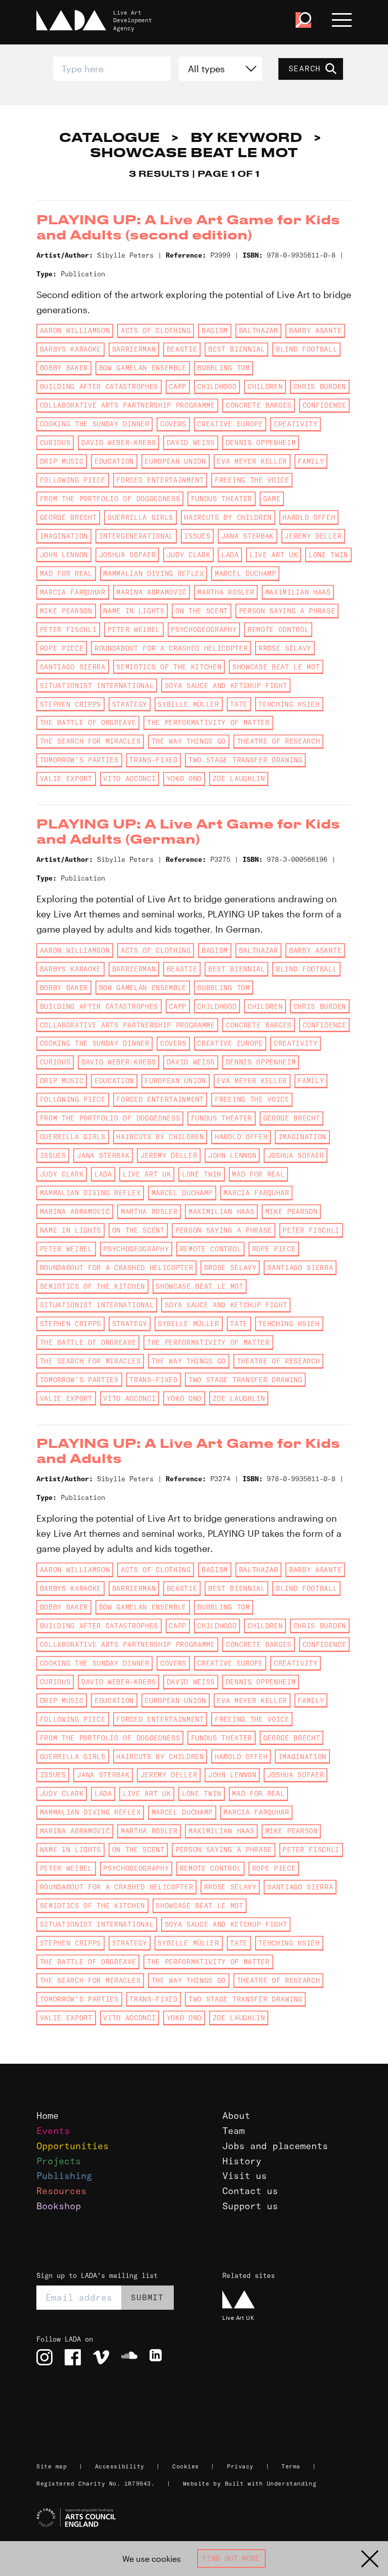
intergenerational (136, 536)
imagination (64, 536)
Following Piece (73, 480)
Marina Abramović (151, 592)
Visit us (245, 2176)
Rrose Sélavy (285, 648)
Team (233, 2131)
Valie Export (66, 779)
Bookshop (59, 2206)
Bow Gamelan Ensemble (143, 368)
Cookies (186, 2466)
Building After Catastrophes (99, 386)
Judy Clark (189, 555)
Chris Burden (320, 386)
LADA (230, 555)
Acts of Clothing (156, 330)
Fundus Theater (222, 499)
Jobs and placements (275, 2146)
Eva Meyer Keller (252, 461)
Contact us (250, 2191)
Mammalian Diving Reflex (153, 573)
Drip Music (62, 461)
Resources (61, 2191)
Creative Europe (230, 424)
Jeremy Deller (313, 536)
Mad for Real (66, 573)
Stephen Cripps (70, 704)
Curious (55, 443)
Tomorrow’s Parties (79, 760)
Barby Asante (315, 330)
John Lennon (64, 555)
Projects (59, 2161)
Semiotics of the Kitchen (169, 667)
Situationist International (97, 686)
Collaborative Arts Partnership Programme (128, 405)
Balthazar (259, 330)
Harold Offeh (309, 517)
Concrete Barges (259, 405)
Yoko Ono (184, 779)
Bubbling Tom (223, 368)
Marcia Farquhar (73, 592)
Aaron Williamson (75, 330)
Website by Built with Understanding (250, 2484)
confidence (325, 405)
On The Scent (202, 611)
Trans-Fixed (153, 760)
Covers (173, 424)
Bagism (215, 330)
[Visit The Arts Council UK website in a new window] (198, 2518)
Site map (52, 2466)
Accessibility (120, 2466)
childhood (217, 386)
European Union (175, 461)
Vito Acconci (129, 779)
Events (53, 2131)
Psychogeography (204, 629)
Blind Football (306, 349)
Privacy (240, 2466)
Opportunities (72, 2146)
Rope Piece (62, 648)
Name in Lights (134, 611)
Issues (197, 536)
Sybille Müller (188, 704)
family (311, 461)
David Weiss (191, 443)
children (265, 386)
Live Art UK (274, 555)
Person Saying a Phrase (287, 611)
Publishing (64, 2176)
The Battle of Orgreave (88, 722)
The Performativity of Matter (208, 722)
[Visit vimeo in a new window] (101, 2357)
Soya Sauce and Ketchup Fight (226, 686)
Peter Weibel (134, 629)
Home (47, 2116)
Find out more (231, 2558)
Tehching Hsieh (289, 704)
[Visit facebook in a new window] (73, 2357)
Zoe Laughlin (239, 779)
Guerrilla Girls (140, 517)
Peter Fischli (68, 629)
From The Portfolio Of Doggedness (110, 499)
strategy (130, 704)
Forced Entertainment (160, 480)
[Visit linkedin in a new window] (158, 2357)
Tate (239, 704)
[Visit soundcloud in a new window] (129, 2357)
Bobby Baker (64, 368)
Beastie (182, 349)
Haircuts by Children (228, 517)
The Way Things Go (189, 741)
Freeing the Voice (252, 480)
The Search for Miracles (90, 741)
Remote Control (278, 629)
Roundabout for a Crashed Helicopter (171, 648)
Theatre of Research (279, 741)
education (114, 461)
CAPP (178, 386)
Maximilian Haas (298, 592)
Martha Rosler (226, 592)
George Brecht (68, 517)
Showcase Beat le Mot (276, 667)
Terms (291, 2466)
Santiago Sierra (73, 667)
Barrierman (134, 349)
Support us (250, 2206)
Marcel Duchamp (245, 573)
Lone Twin (328, 555)
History (242, 2161)
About (236, 2116)
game (272, 499)
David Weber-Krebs (118, 443)
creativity (296, 424)
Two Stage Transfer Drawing (245, 760)
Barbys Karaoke (70, 349)
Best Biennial (237, 349)
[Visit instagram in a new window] (44, 2357)
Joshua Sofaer (128, 555)
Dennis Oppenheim (261, 443)
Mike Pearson (66, 611)
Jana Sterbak (248, 536)
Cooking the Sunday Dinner (95, 424)
